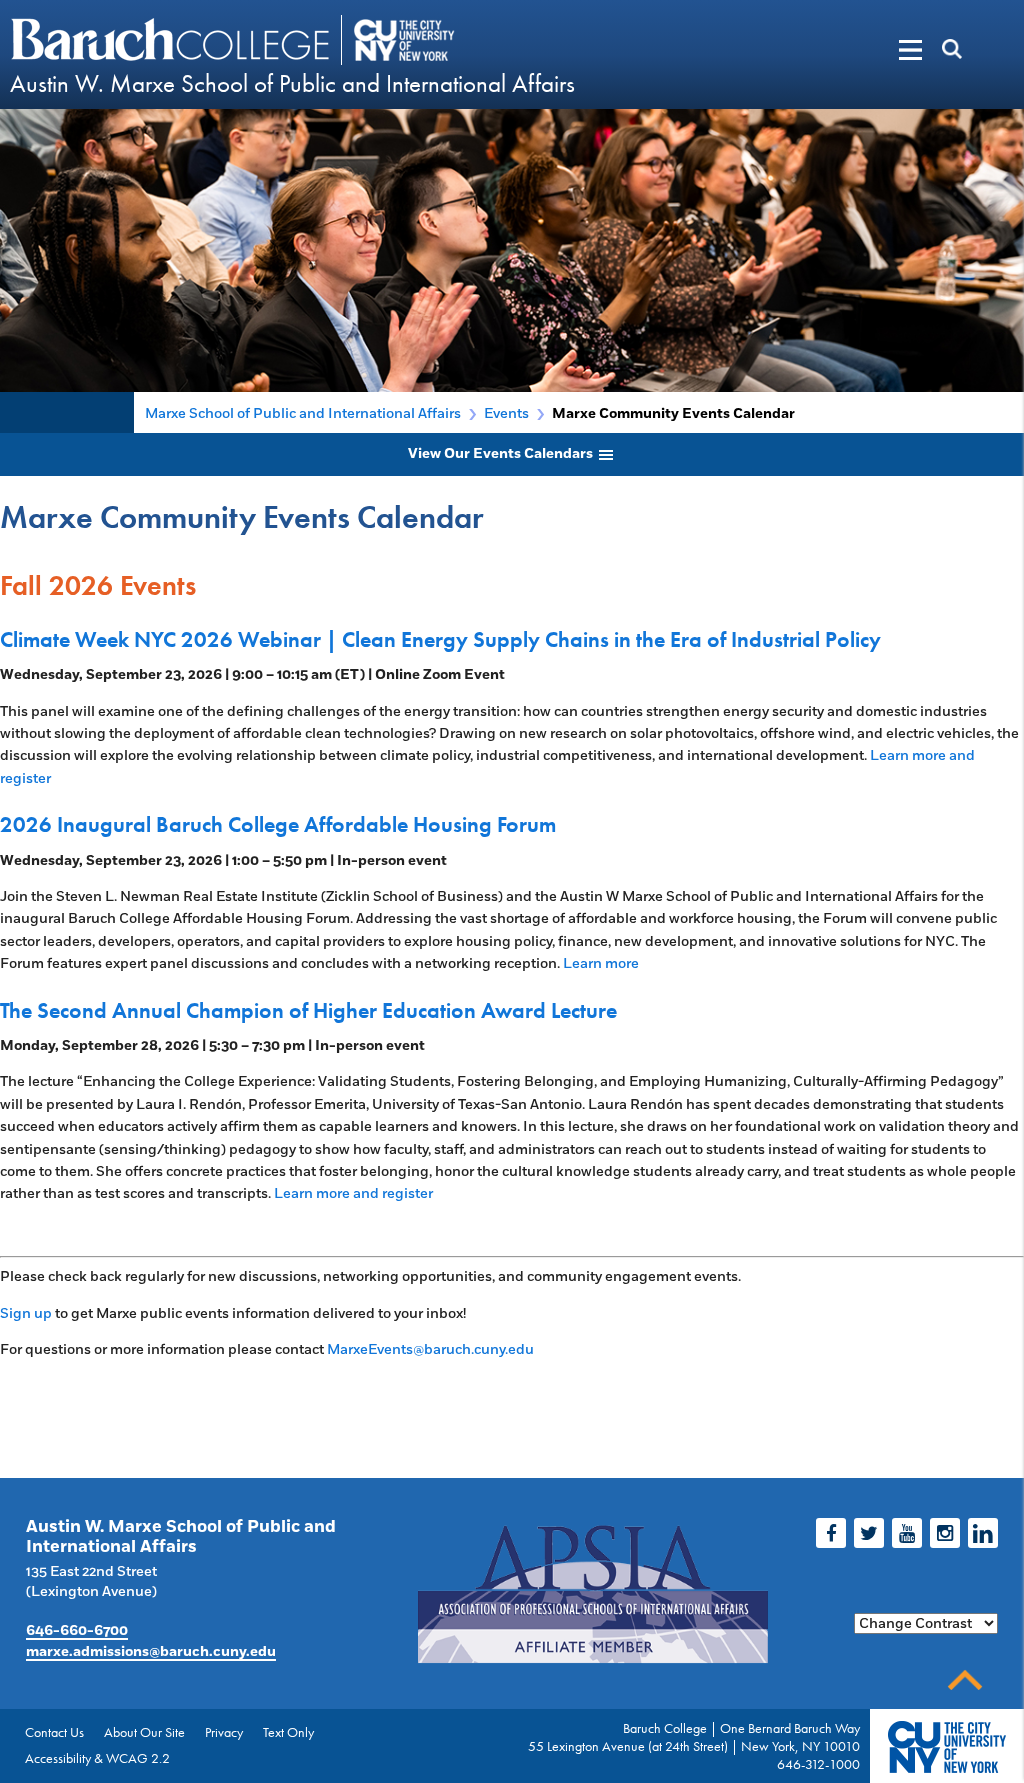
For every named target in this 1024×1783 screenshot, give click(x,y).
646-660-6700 (77, 1631)
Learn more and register (353, 1193)
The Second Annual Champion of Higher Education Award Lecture (308, 1010)
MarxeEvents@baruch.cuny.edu (430, 1349)
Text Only (288, 1732)
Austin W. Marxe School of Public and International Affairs (292, 83)
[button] (879, 50)
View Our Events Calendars (502, 454)
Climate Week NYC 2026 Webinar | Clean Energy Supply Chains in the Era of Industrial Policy (440, 639)
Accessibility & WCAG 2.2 (97, 1758)
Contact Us (54, 1732)
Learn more (601, 963)
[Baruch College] (173, 39)
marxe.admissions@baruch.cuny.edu (151, 1652)
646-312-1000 (818, 1764)
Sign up (26, 1313)
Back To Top (965, 1680)
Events (506, 413)
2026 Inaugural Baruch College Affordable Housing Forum (278, 824)
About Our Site (144, 1732)
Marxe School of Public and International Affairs (303, 413)
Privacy (224, 1732)
